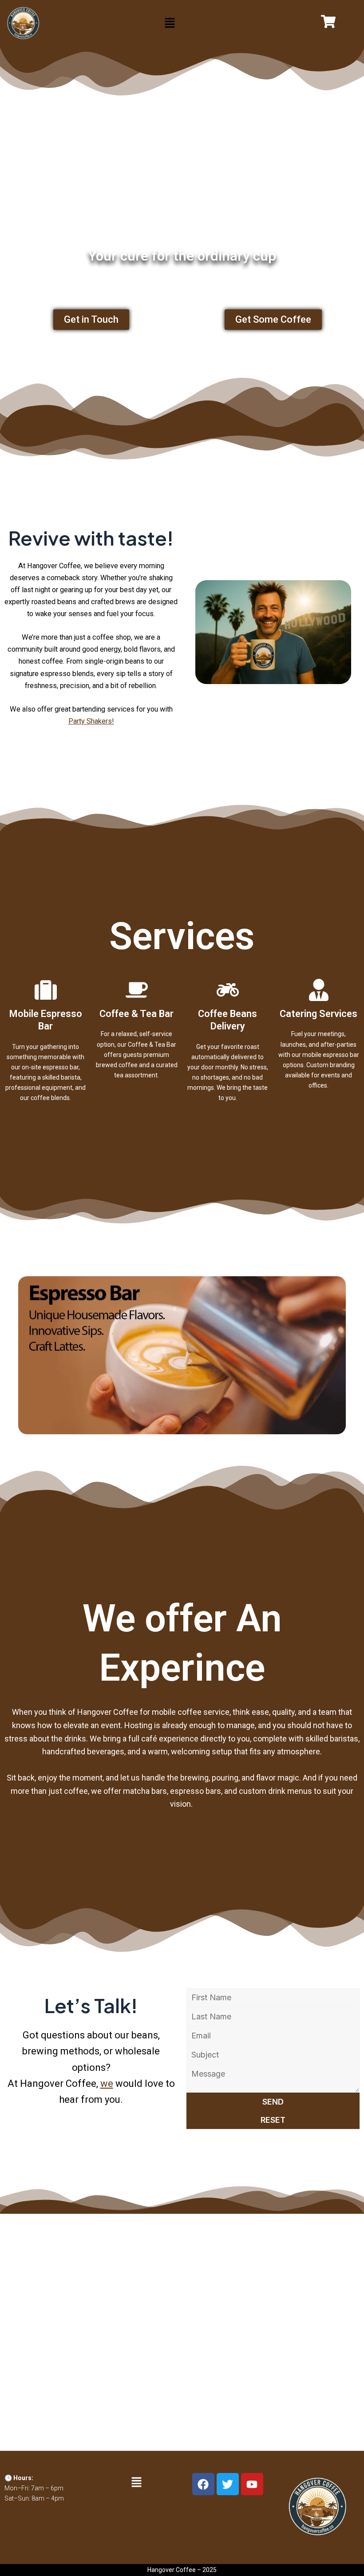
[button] (170, 23)
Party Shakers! (91, 721)
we (107, 2083)
